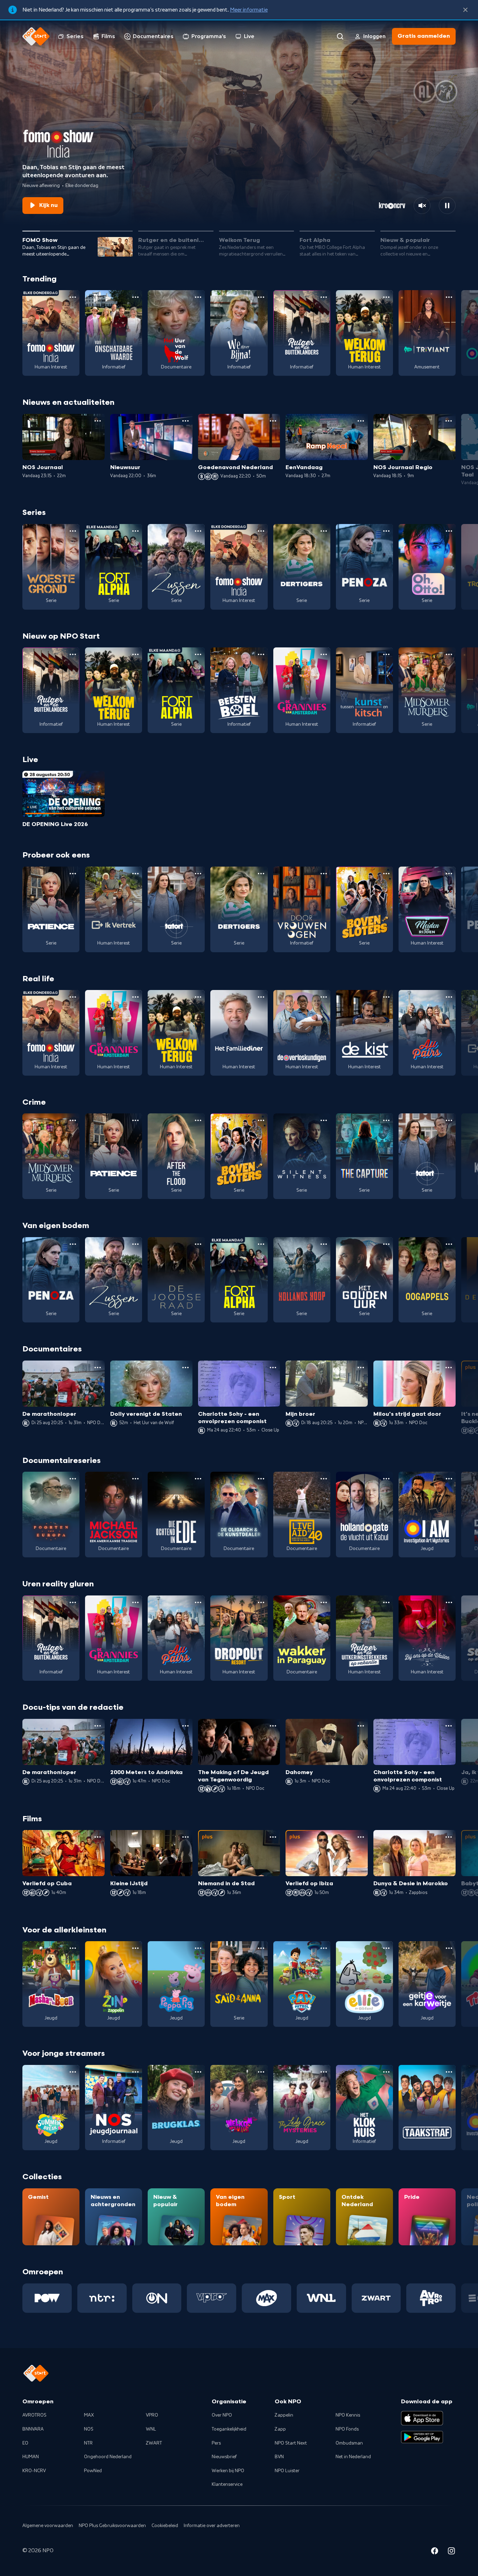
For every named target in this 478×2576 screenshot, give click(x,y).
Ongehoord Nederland (108, 2457)
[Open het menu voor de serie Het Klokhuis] (386, 2072)
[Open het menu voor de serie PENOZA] (386, 531)
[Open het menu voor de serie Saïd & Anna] (261, 1948)
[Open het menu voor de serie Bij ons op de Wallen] (449, 1602)
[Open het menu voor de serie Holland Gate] (386, 1479)
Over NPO (222, 2415)
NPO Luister (287, 2471)
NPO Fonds (347, 2429)
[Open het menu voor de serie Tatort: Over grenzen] (198, 874)
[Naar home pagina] (36, 36)
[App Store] (422, 2418)
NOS (89, 2429)
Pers (216, 2443)
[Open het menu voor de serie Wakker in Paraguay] (324, 1602)
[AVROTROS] (431, 2298)
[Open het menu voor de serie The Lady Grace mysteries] (324, 2072)
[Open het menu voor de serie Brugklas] (198, 2072)
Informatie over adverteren (212, 2526)
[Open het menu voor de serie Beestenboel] (261, 654)
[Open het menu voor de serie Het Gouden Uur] (386, 1244)
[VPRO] (212, 2298)
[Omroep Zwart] (376, 2298)
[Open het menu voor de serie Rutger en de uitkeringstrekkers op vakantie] (386, 1602)
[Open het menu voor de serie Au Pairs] (449, 997)
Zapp (280, 2429)
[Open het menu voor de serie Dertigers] (324, 531)
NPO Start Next (291, 2443)
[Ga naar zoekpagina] (340, 36)
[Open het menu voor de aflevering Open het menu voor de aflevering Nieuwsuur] (185, 421)
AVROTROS (34, 2415)
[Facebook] (435, 2552)
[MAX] (266, 2298)
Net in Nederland (353, 2457)
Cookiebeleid (165, 2526)
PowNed (93, 2471)
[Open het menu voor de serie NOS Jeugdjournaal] (135, 2072)
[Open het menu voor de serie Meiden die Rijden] (449, 874)
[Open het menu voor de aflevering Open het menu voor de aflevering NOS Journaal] (98, 421)
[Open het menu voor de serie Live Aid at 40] (324, 1479)
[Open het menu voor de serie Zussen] (198, 531)
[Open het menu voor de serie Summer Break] (73, 2072)
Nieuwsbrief (224, 2457)
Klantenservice (227, 2484)
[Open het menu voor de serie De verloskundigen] (324, 997)
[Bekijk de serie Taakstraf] (427, 2108)
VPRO (152, 2415)
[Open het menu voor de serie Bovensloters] (386, 874)
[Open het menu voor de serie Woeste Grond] (73, 531)
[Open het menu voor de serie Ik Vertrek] (135, 874)
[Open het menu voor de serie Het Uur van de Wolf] (198, 297)
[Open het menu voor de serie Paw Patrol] (324, 1948)
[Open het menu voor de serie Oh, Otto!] (449, 531)
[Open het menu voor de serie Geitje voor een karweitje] (449, 1948)
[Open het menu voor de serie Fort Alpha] (135, 531)
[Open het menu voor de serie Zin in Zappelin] (135, 1948)
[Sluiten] (465, 10)
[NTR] (102, 2298)
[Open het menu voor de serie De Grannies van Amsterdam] (324, 654)
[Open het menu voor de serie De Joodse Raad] (198, 1244)
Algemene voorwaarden (48, 2526)
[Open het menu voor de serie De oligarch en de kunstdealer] (261, 1479)
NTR (88, 2443)
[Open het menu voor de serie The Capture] (386, 1120)
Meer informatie (249, 10)
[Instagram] (451, 2552)
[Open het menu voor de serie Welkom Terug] (386, 297)
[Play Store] (422, 2437)
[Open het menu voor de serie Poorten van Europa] (73, 1479)
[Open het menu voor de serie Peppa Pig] (198, 1948)
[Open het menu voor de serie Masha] (73, 1948)
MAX (89, 2415)
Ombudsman (349, 2443)
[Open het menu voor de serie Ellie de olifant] (386, 1948)
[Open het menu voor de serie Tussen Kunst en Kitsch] (386, 654)
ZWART (154, 2443)
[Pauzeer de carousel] (447, 206)
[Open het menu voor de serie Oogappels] (449, 1244)
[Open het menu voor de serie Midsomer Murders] (449, 654)
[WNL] (321, 2298)
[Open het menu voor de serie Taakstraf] (449, 2072)
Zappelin (284, 2415)
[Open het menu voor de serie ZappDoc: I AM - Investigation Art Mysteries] (449, 1479)
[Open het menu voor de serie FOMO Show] (73, 297)
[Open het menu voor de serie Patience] (73, 874)
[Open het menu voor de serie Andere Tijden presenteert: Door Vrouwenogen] (324, 874)
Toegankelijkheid (229, 2429)
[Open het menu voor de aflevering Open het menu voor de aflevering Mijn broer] (361, 1368)
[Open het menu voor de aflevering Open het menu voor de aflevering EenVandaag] (361, 421)
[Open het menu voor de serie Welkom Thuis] (261, 2072)
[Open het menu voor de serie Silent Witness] (324, 1120)
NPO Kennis (348, 2415)
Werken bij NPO (228, 2471)
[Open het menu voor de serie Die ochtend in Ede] (198, 1479)
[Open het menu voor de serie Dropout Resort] (261, 1602)
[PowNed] (47, 2298)
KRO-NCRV (34, 2471)
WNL (151, 2429)
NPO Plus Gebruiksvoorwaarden (112, 2526)
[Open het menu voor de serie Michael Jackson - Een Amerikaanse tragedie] (135, 1479)
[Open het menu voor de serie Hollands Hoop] (324, 1244)
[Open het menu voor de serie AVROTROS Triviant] (449, 297)
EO (25, 2443)
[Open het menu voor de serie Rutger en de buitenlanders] (324, 297)
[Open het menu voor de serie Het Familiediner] (261, 997)
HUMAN (31, 2457)
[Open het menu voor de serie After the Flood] (198, 1120)
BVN (279, 2457)
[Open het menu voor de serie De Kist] (386, 997)
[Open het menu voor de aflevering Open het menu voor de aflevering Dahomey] (361, 1726)
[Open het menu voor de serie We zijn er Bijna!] (261, 297)
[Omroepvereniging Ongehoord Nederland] (157, 2298)
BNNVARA (33, 2429)
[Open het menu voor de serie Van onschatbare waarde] (135, 297)
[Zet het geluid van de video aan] (422, 206)
